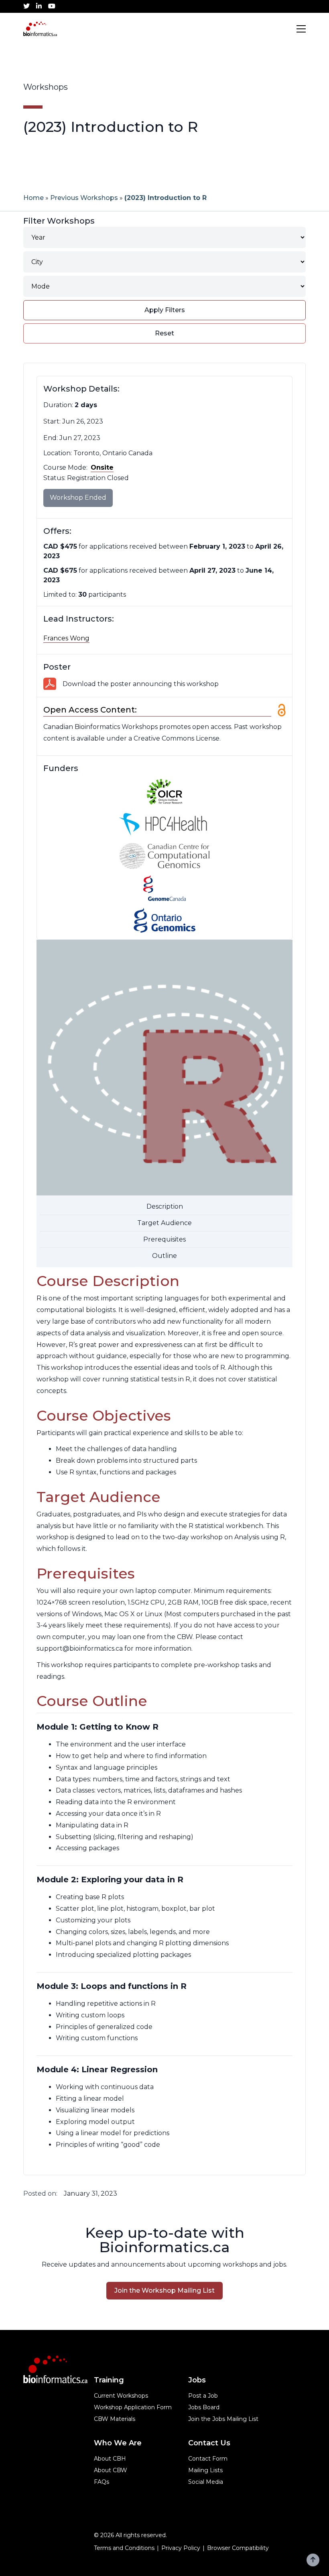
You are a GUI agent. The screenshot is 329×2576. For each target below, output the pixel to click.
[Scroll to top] (313, 2560)
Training (109, 2380)
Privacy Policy (181, 2548)
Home (34, 198)
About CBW (111, 2470)
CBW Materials (115, 2419)
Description (165, 1206)
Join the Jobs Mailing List (223, 2419)
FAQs (102, 2482)
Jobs (197, 2380)
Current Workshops (121, 2396)
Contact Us (209, 2443)
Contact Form (208, 2459)
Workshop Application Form (133, 2407)
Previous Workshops (84, 198)
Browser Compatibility (238, 2548)
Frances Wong (66, 638)
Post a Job (203, 2396)
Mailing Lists (205, 2470)
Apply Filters (165, 310)
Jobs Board (204, 2407)
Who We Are (118, 2443)
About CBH (110, 2459)
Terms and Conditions (124, 2548)
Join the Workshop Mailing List (164, 2290)
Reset (164, 333)
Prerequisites (164, 1239)
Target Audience (164, 1223)
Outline (164, 1256)
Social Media (206, 2482)
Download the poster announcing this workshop (141, 684)
